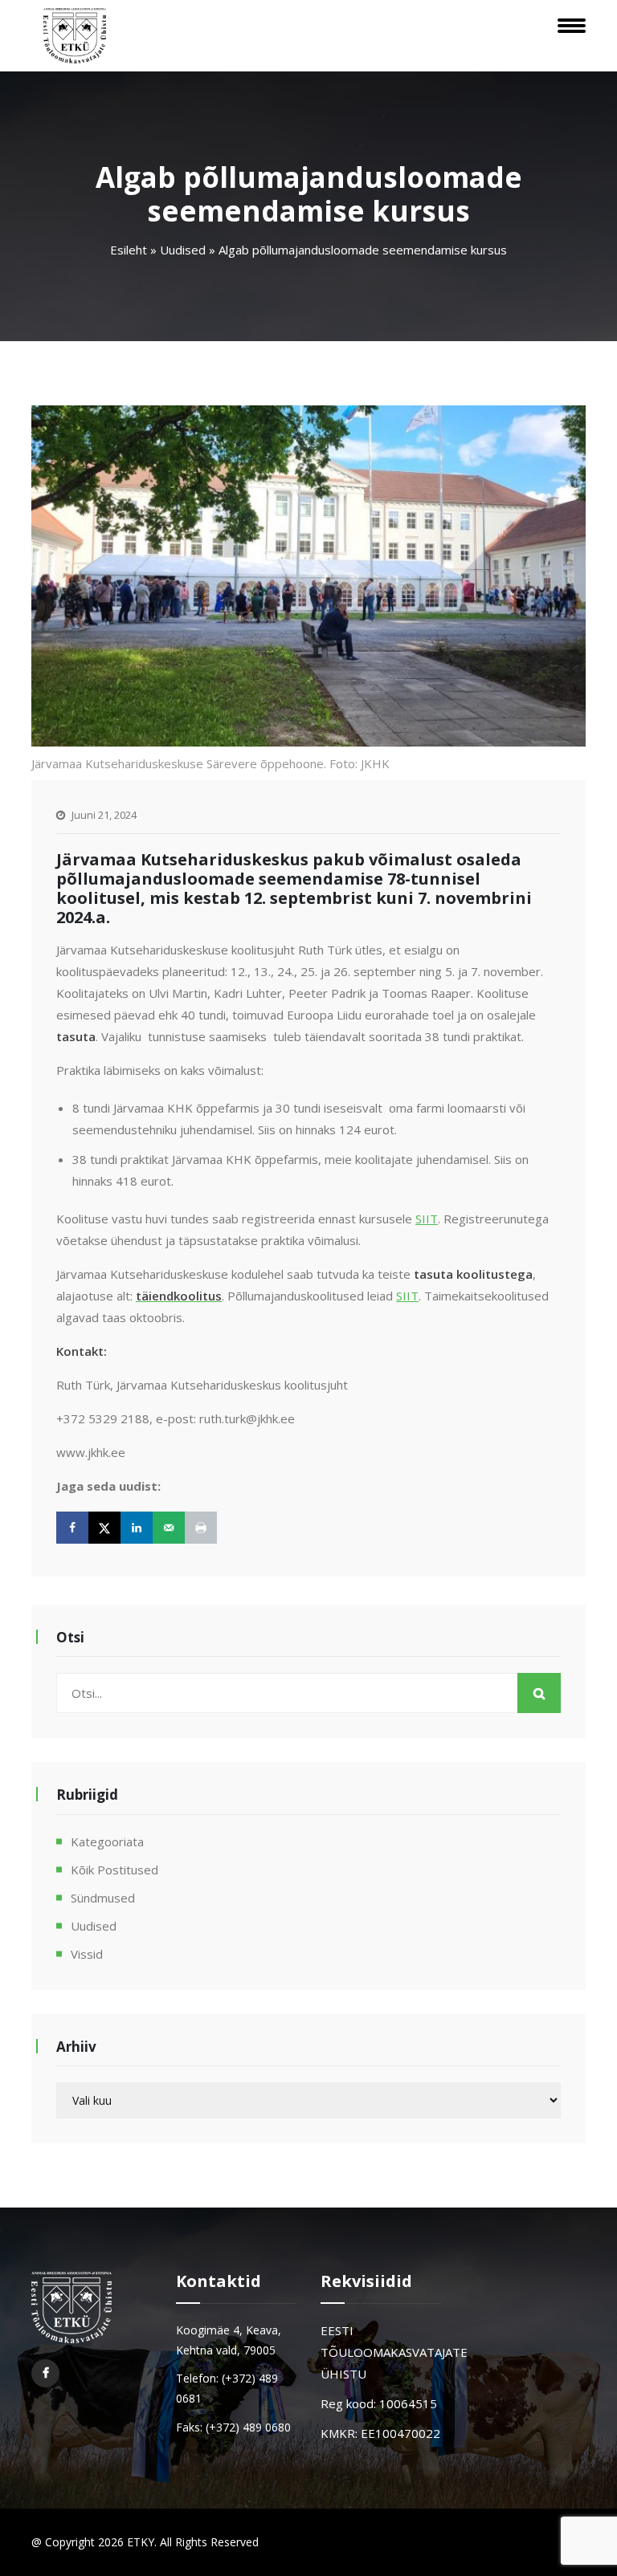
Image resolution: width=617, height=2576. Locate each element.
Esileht (129, 250)
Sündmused (103, 1898)
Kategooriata (107, 1841)
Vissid (87, 1954)
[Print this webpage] (201, 1528)
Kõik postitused (114, 1870)
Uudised (183, 250)
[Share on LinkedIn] (137, 1528)
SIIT (427, 1219)
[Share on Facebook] (72, 1528)
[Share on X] (104, 1528)
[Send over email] (169, 1528)
